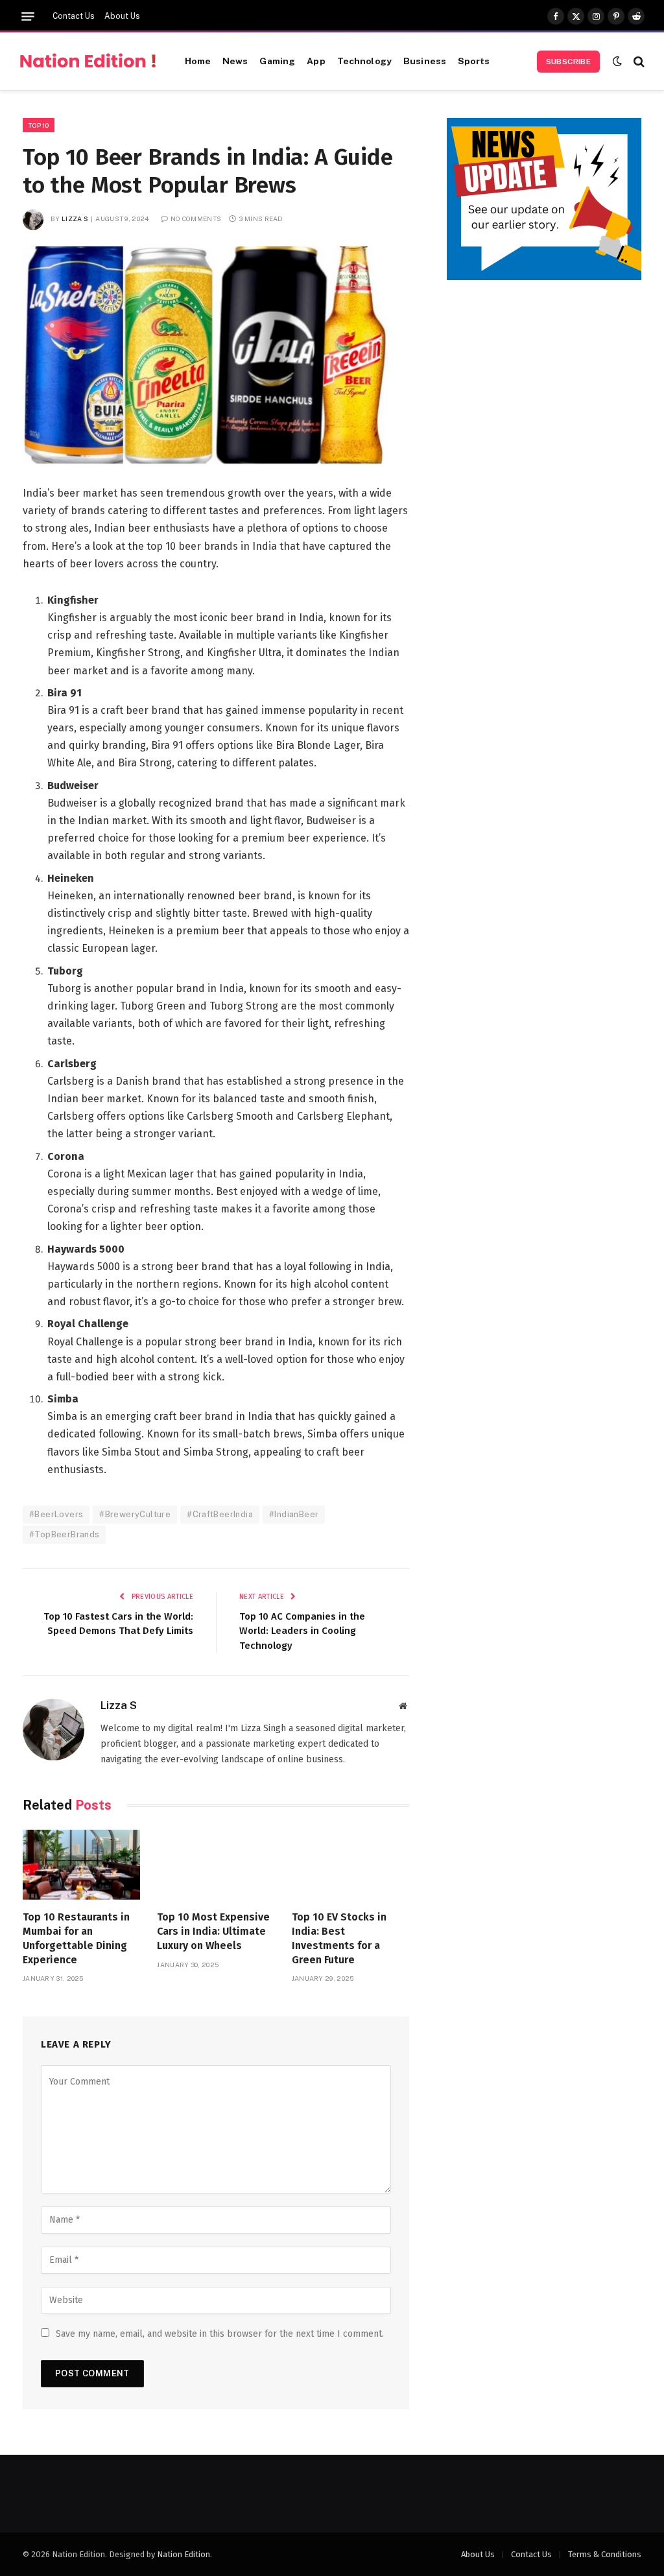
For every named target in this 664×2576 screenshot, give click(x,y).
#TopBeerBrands (64, 1534)
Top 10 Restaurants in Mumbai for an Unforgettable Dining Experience (76, 1938)
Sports (474, 61)
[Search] (638, 61)
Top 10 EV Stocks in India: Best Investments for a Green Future (339, 1938)
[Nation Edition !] (88, 62)
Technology (364, 61)
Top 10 (39, 125)
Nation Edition (184, 2554)
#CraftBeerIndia (220, 1514)
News (235, 61)
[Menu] (28, 17)
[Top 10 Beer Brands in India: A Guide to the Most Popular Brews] (216, 355)
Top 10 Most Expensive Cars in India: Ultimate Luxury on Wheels (213, 1931)
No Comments (196, 219)
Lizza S (75, 219)
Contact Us (74, 16)
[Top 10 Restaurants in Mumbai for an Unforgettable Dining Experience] (81, 1865)
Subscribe (568, 62)
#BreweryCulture (135, 1514)
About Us (122, 16)
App (316, 61)
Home (198, 61)
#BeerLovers (56, 1514)
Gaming (277, 61)
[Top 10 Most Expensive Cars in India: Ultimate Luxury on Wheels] (216, 1865)
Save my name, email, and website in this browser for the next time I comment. (220, 2334)
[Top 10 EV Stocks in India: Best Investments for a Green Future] (350, 1865)
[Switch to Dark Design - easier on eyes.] (617, 61)
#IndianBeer (294, 1514)
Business (425, 61)
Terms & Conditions (605, 2554)
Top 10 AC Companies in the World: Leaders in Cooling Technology (302, 1631)
